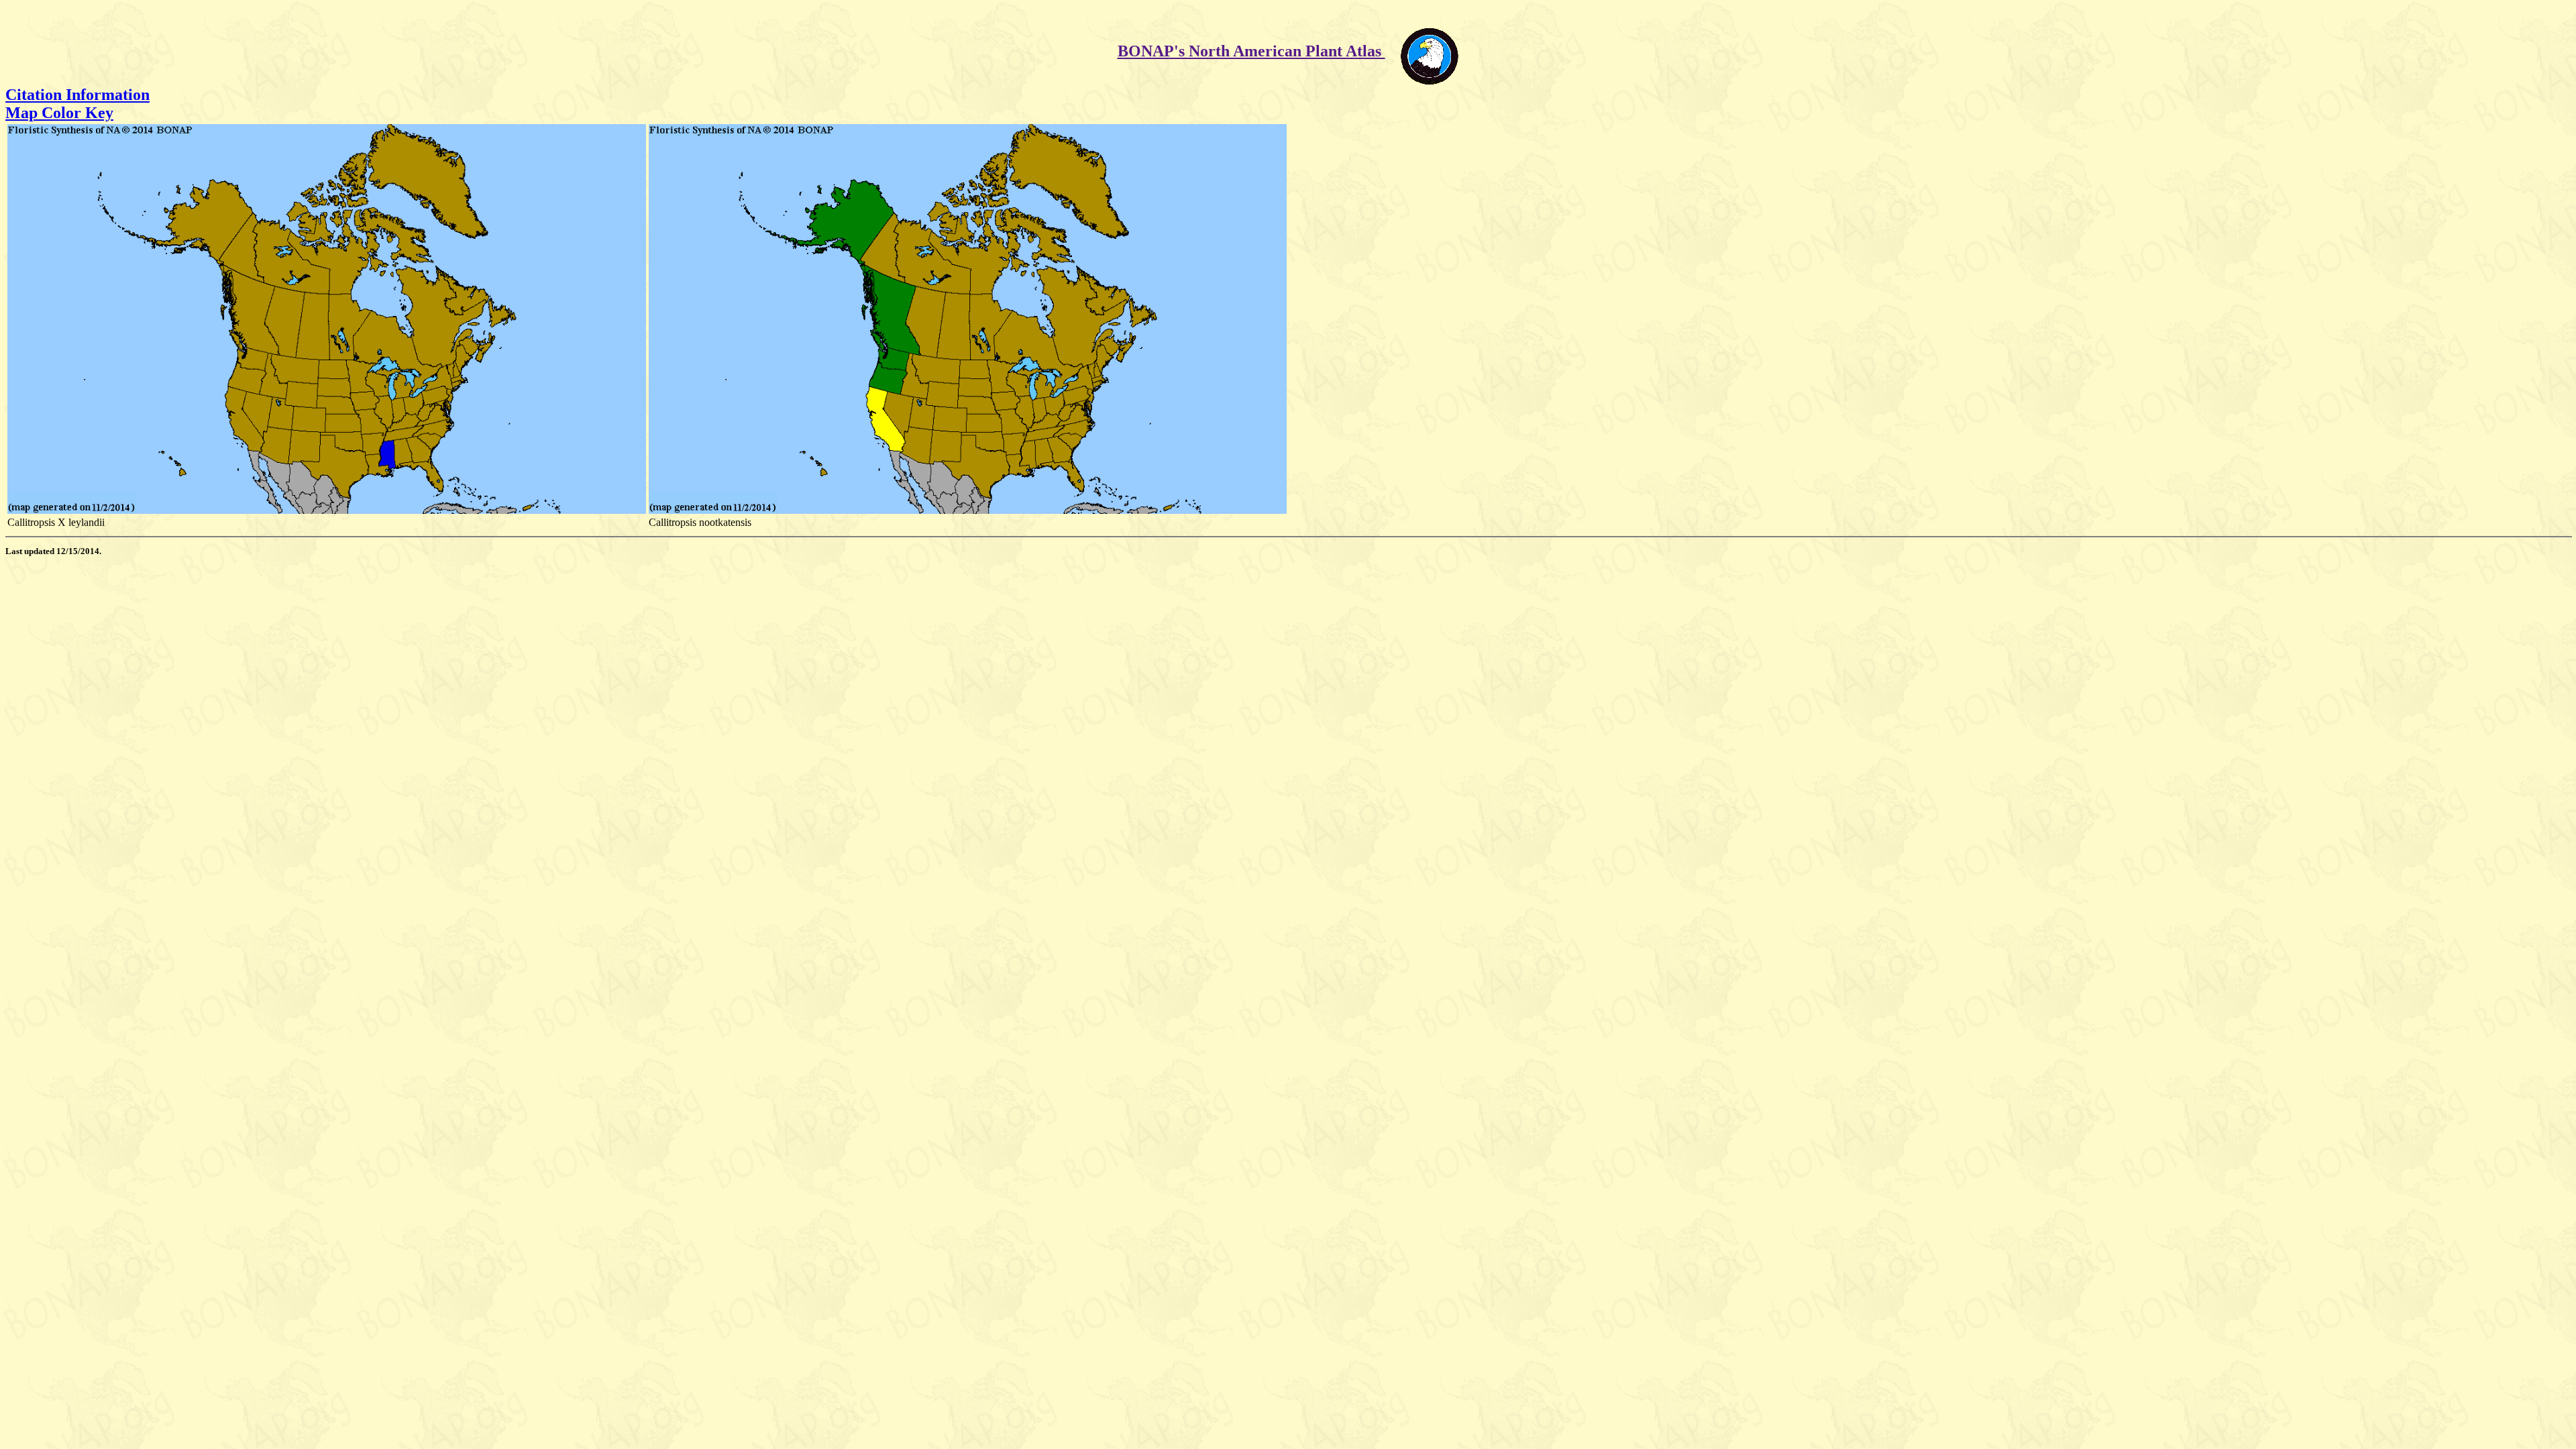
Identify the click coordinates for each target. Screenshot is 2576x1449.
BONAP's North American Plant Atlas (1251, 51)
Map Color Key (59, 113)
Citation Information (77, 95)
